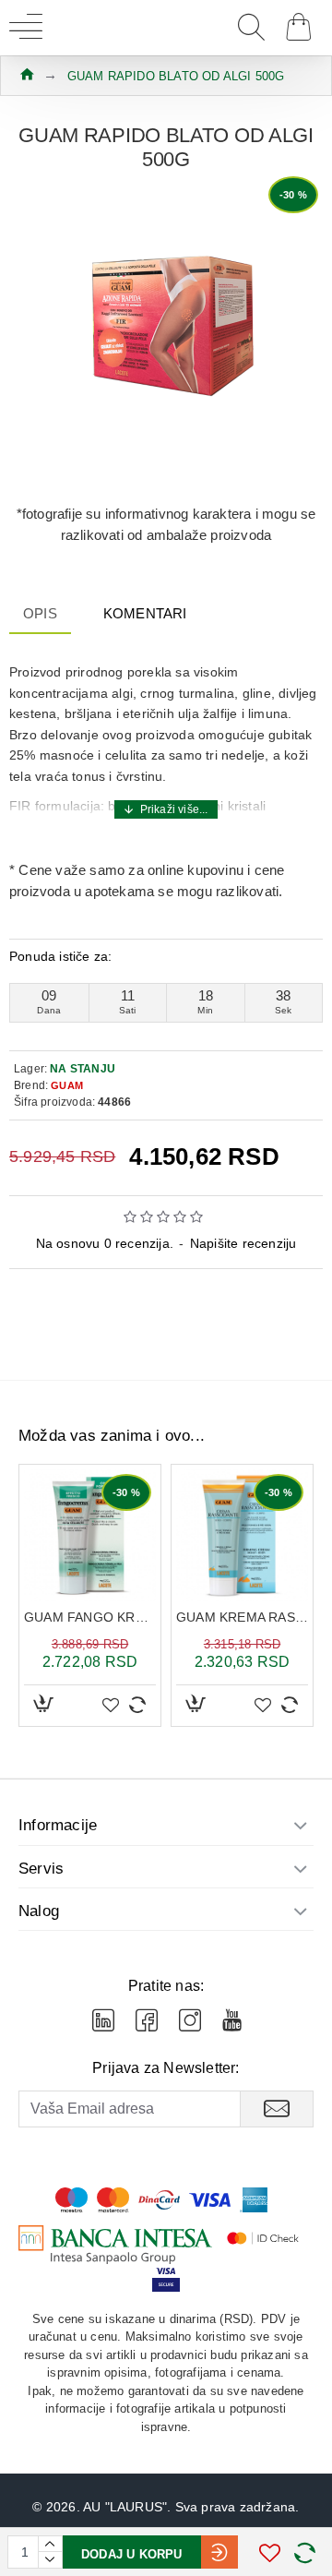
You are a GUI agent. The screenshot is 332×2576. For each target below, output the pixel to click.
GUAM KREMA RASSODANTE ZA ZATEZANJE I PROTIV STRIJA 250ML (242, 1617)
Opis (40, 613)
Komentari (145, 613)
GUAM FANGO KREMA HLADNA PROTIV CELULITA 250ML (90, 1617)
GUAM (67, 1085)
